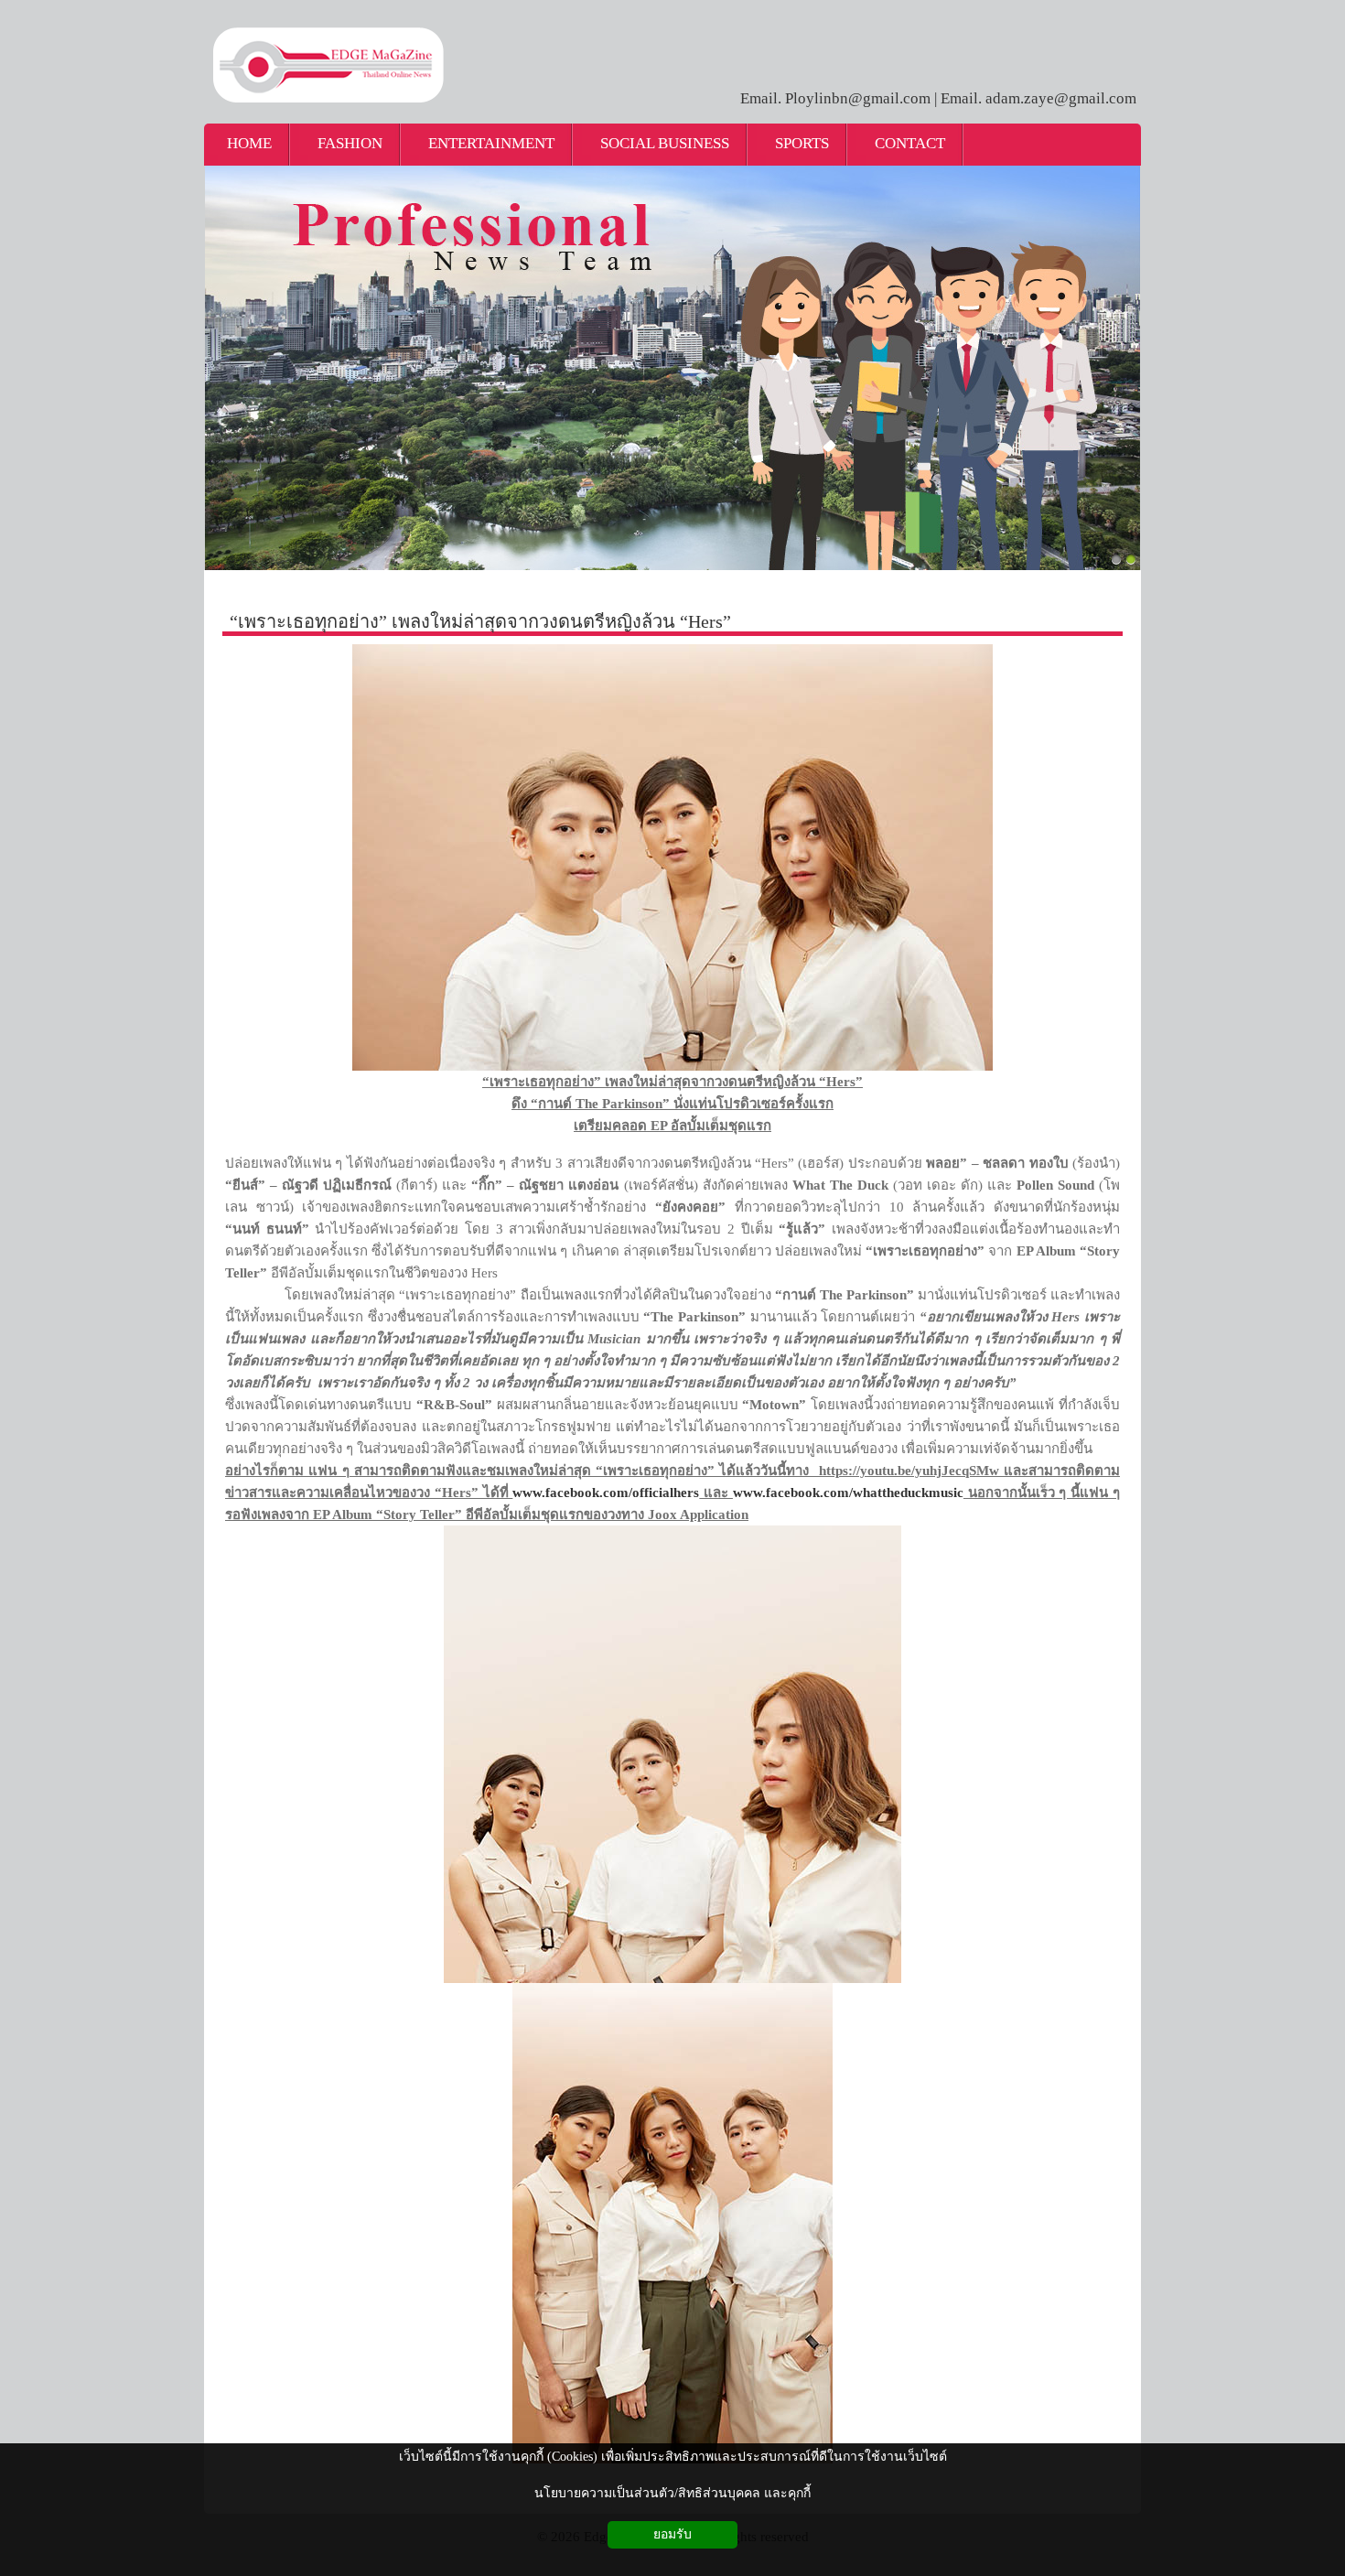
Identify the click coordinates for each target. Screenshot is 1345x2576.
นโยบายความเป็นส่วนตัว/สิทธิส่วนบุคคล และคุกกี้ (672, 2493)
